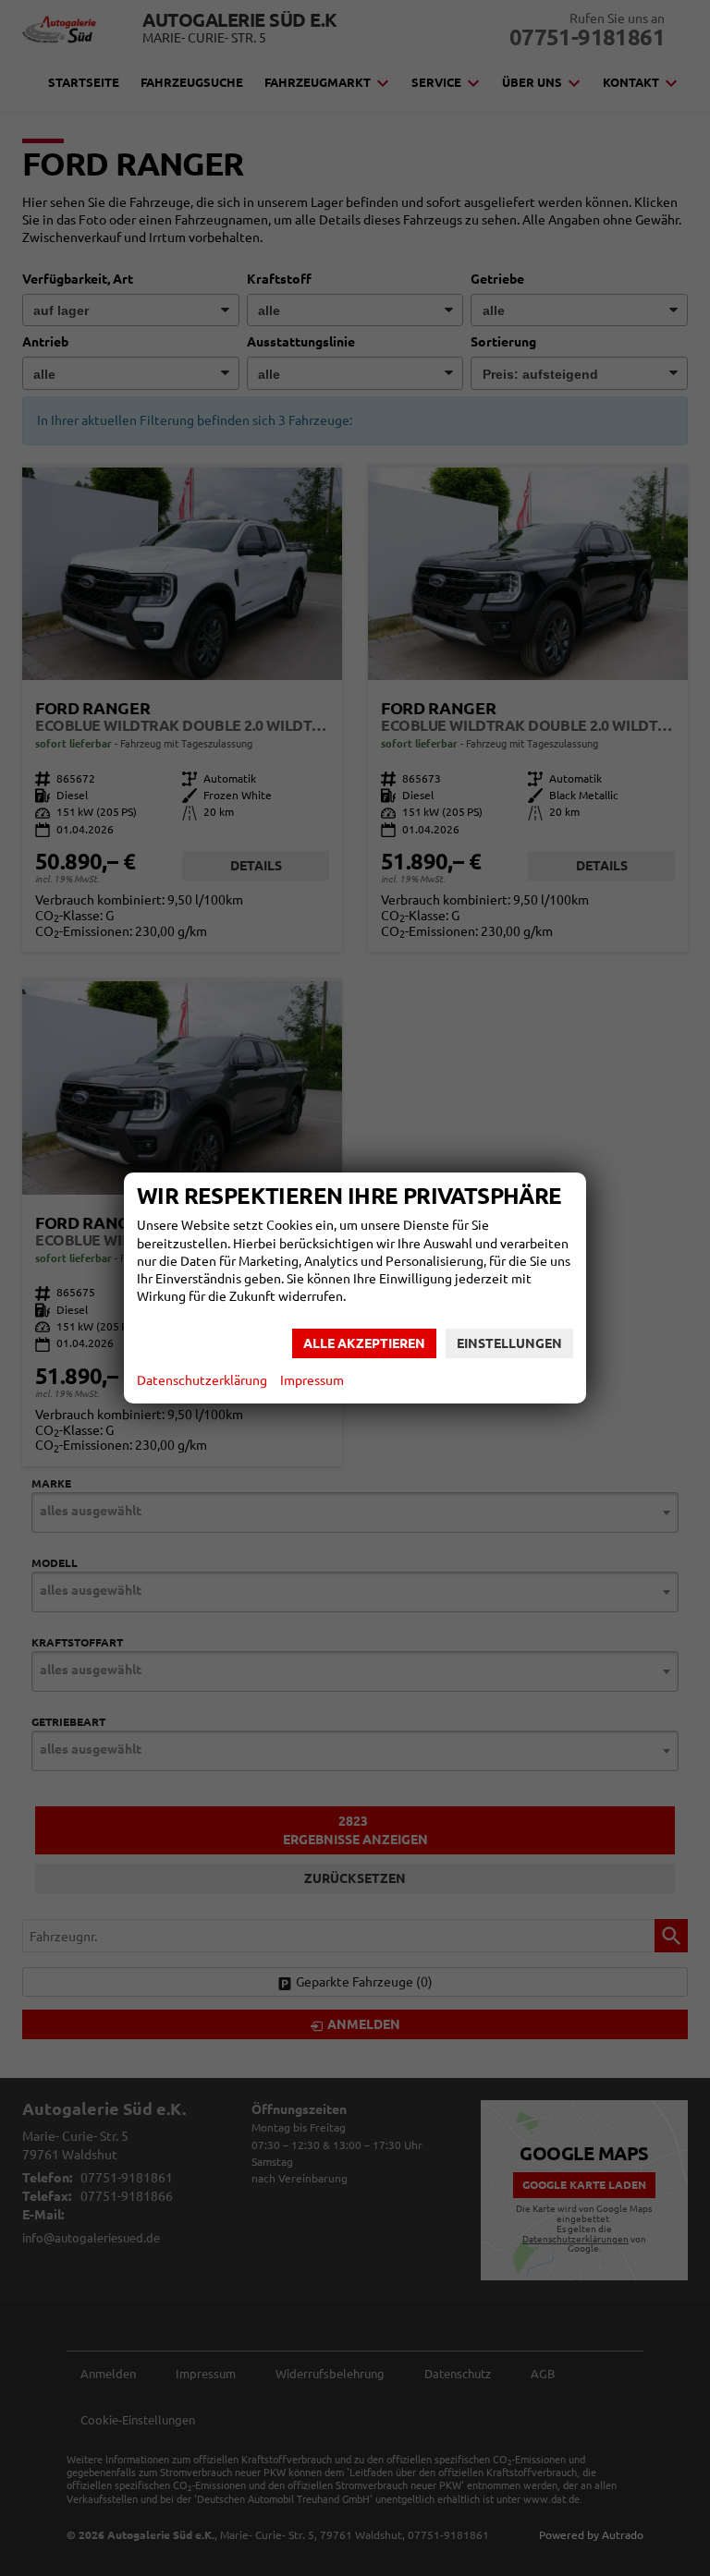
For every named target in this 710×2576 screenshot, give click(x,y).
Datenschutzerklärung (202, 1380)
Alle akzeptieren (364, 1343)
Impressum (312, 1380)
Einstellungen (509, 1343)
